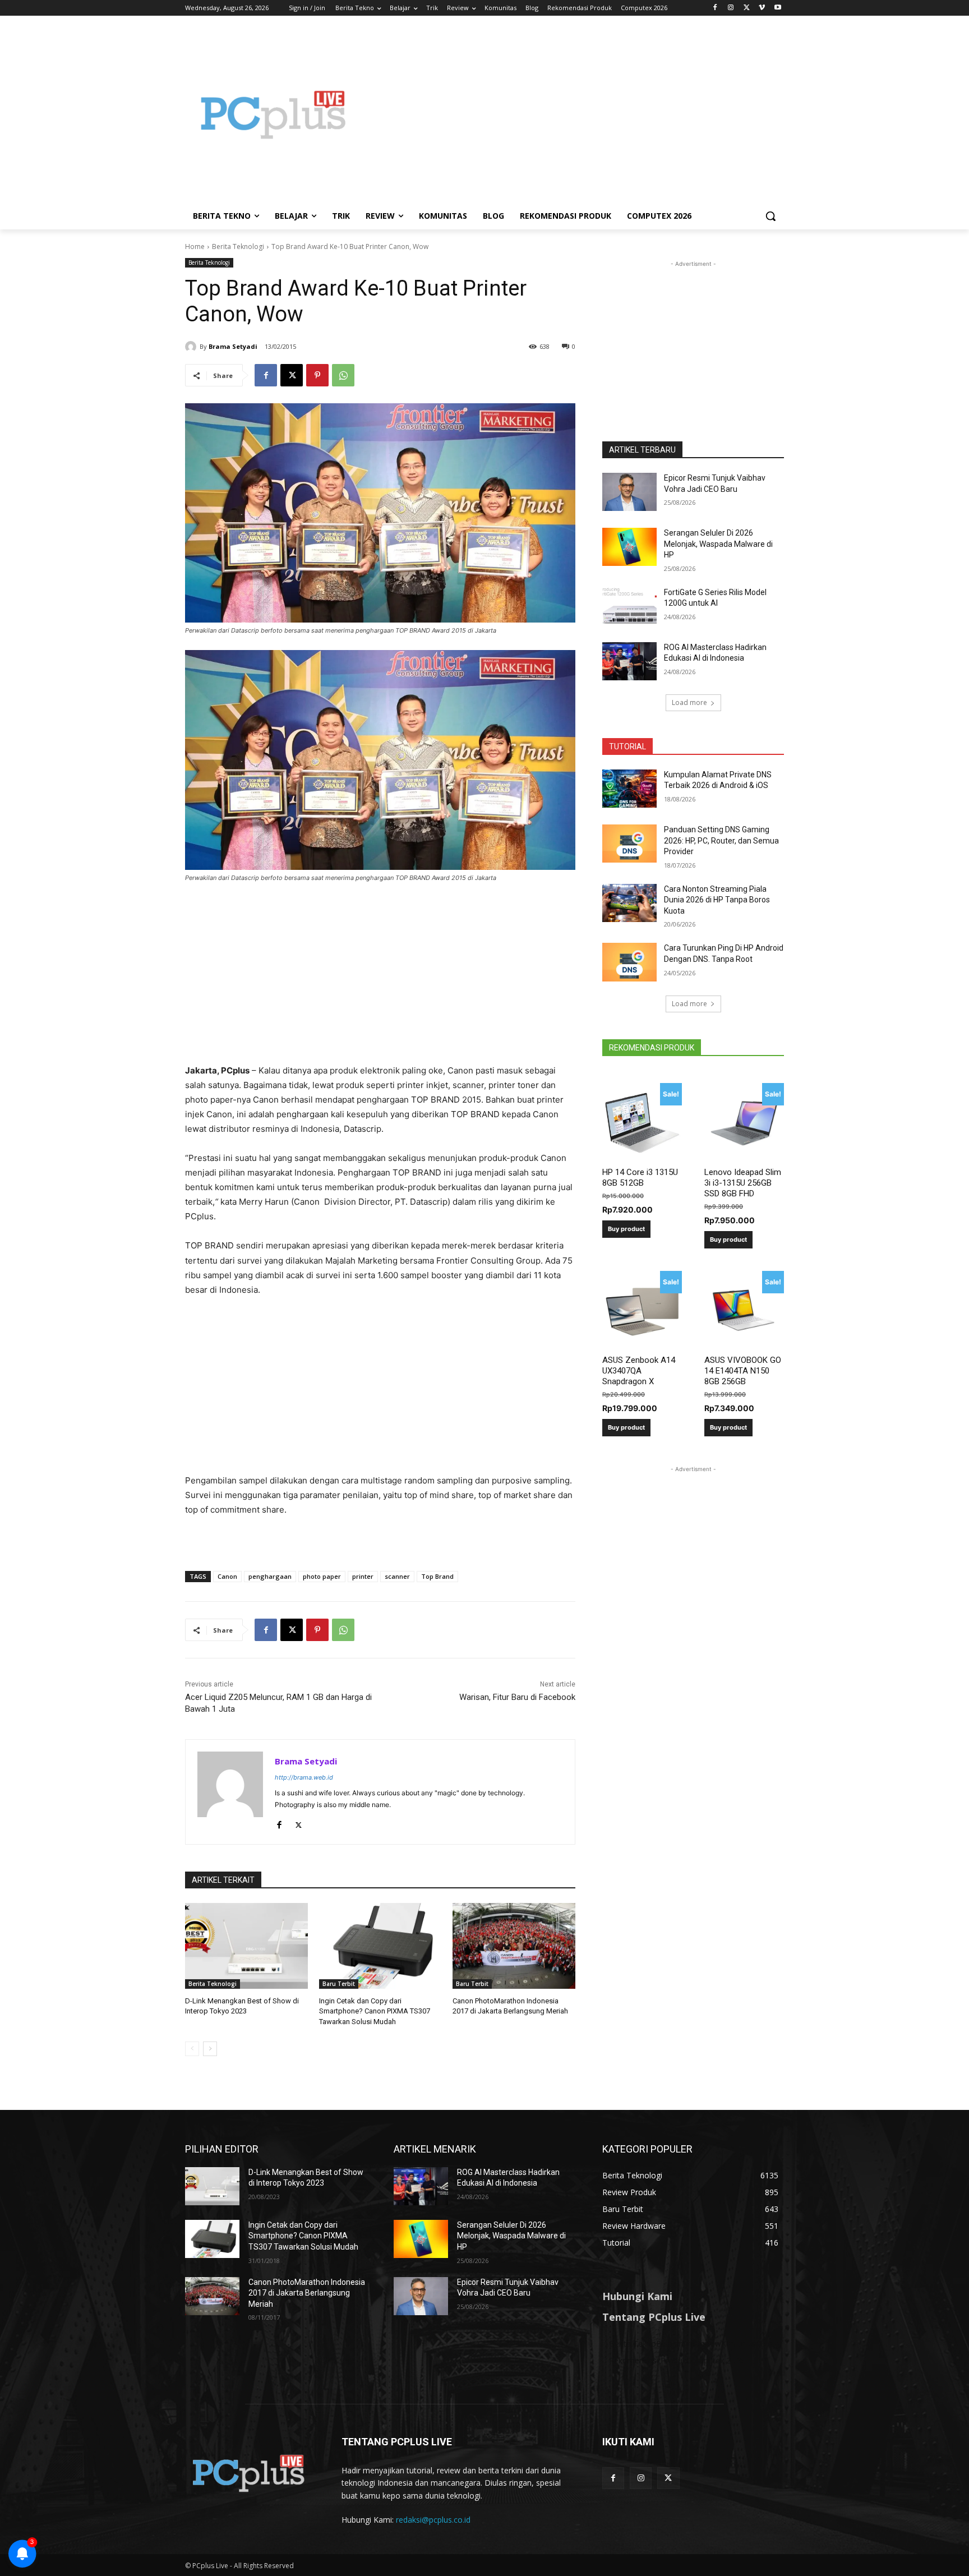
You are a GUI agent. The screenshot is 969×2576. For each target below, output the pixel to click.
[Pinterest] (317, 375)
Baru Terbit (339, 1984)
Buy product (626, 1229)
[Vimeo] (762, 8)
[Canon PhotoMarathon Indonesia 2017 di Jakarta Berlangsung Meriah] (514, 1946)
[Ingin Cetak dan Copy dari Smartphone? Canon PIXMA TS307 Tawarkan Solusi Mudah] (380, 1946)
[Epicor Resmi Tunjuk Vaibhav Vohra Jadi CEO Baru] (629, 492)
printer (363, 1576)
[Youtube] (777, 8)
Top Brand (437, 1576)
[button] (770, 216)
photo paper (322, 1576)
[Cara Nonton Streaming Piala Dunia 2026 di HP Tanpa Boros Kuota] (629, 903)
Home (195, 246)
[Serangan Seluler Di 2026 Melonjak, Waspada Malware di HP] (629, 547)
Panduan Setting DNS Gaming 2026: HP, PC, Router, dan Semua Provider (721, 840)
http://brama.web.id (304, 1777)
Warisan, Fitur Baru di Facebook (517, 1697)
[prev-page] (192, 2049)
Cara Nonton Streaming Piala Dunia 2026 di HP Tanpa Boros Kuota (717, 900)
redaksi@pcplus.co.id (433, 2520)
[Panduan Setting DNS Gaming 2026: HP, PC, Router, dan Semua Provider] (629, 844)
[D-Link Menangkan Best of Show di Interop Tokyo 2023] (246, 1946)
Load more (689, 702)
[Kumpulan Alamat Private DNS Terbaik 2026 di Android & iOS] (629, 789)
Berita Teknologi (238, 246)
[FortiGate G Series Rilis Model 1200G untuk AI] (629, 606)
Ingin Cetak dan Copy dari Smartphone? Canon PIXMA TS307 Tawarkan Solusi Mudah (375, 2011)
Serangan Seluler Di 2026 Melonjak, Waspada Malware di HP (718, 544)
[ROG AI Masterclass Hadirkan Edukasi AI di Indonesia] (629, 661)
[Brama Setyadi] (192, 347)
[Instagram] (731, 8)
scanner (397, 1576)
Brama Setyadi (233, 346)
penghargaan (270, 1576)
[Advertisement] (574, 114)
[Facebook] (715, 8)
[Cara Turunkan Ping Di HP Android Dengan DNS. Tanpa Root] (629, 962)
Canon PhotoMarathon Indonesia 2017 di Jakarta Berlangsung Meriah (307, 2293)
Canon (227, 1576)
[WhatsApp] (343, 375)
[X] (747, 8)
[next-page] (210, 2049)
